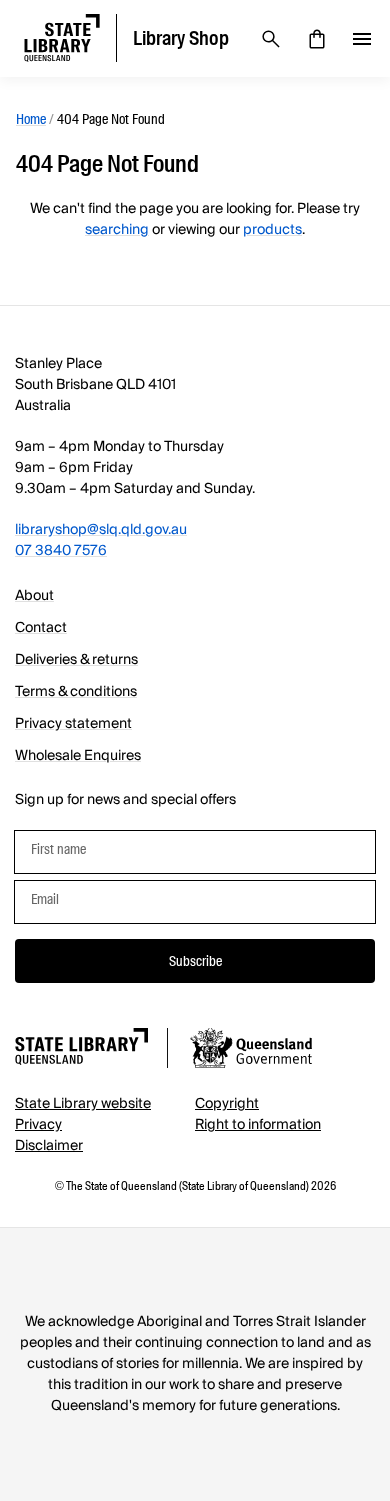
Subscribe (195, 961)
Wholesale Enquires (78, 756)
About (34, 596)
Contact (41, 628)
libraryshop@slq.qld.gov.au (101, 530)
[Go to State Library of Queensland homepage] (81, 1049)
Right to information (258, 1125)
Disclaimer (49, 1146)
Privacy (38, 1125)
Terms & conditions (76, 692)
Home (31, 119)
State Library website (83, 1104)
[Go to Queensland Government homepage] (251, 1051)
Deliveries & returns (76, 660)
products (272, 230)
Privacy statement (73, 724)
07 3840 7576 (61, 551)
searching (117, 230)
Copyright (227, 1104)
